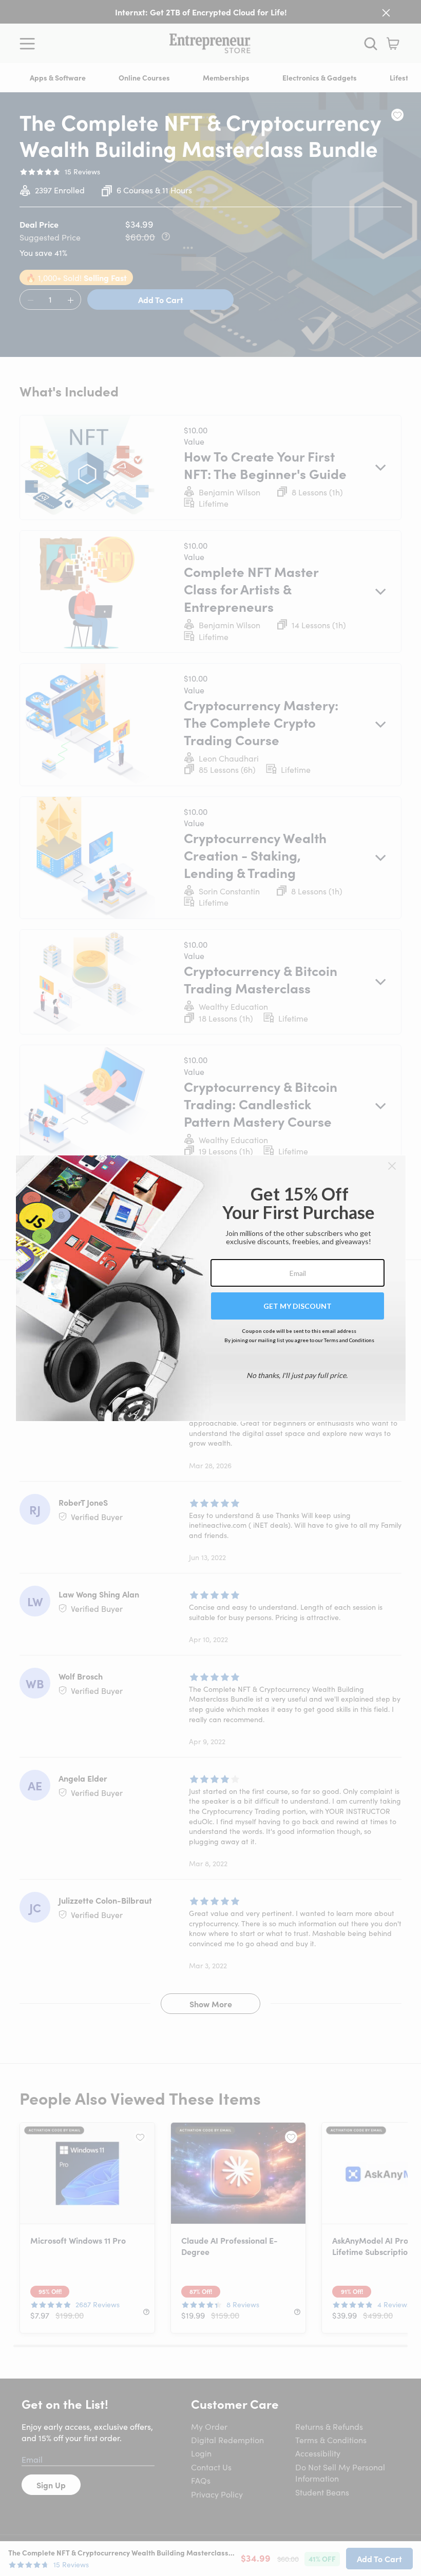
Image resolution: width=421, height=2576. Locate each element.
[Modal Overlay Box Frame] (211, 1288)
